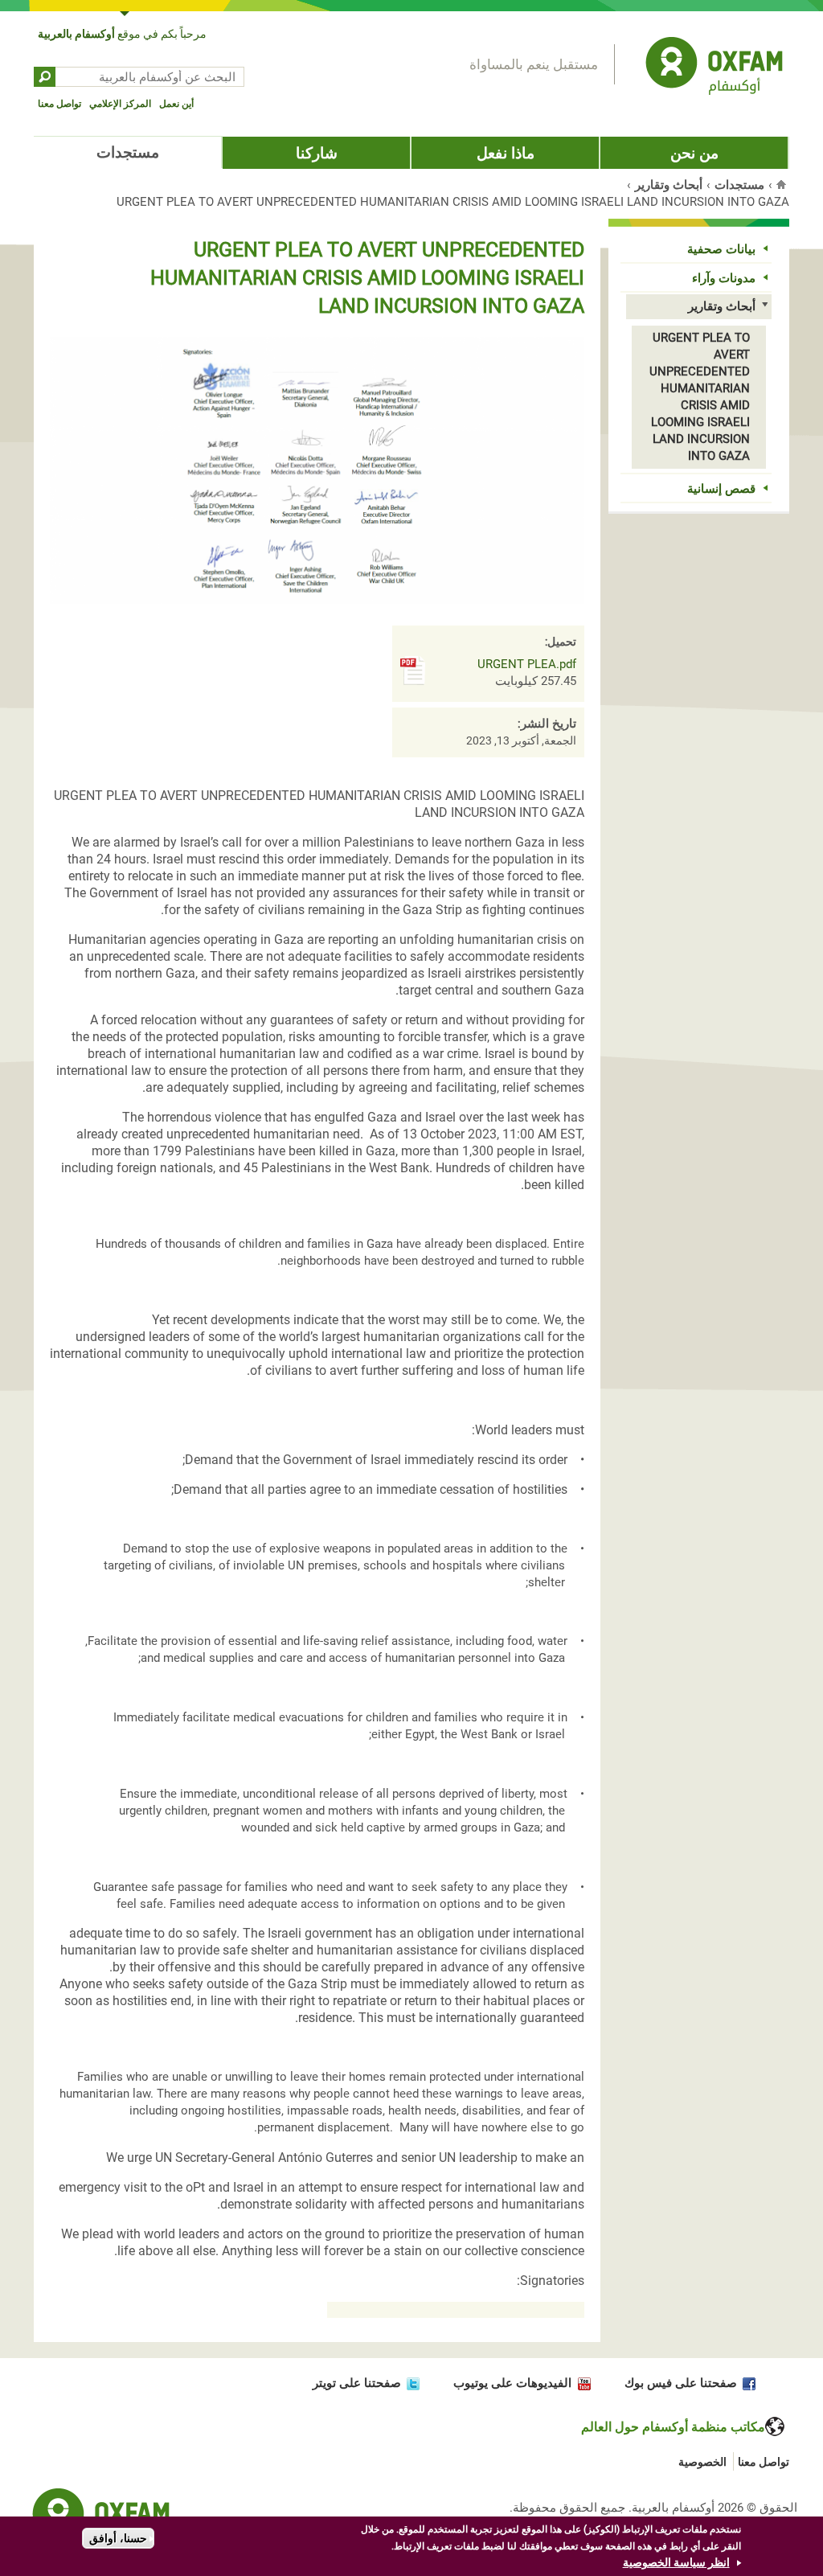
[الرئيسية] (714, 68)
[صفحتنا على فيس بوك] (746, 2383)
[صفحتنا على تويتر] (410, 2383)
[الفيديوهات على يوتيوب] (581, 2383)
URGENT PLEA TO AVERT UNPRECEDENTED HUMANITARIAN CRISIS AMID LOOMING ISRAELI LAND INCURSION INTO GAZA (700, 397)
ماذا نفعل (506, 153)
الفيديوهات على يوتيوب (512, 2383)
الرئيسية (783, 184)
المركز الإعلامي (120, 104)
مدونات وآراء (724, 278)
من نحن (694, 153)
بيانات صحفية (721, 249)
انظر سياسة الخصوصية (676, 2562)
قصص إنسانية (721, 489)
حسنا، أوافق (118, 2538)
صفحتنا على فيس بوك (681, 2383)
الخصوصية (702, 2462)
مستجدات (128, 152)
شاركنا (317, 153)
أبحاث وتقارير (669, 185)
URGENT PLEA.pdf (527, 664)
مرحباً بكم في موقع (122, 34)
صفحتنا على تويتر (357, 2383)
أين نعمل (176, 104)
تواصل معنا (59, 104)
